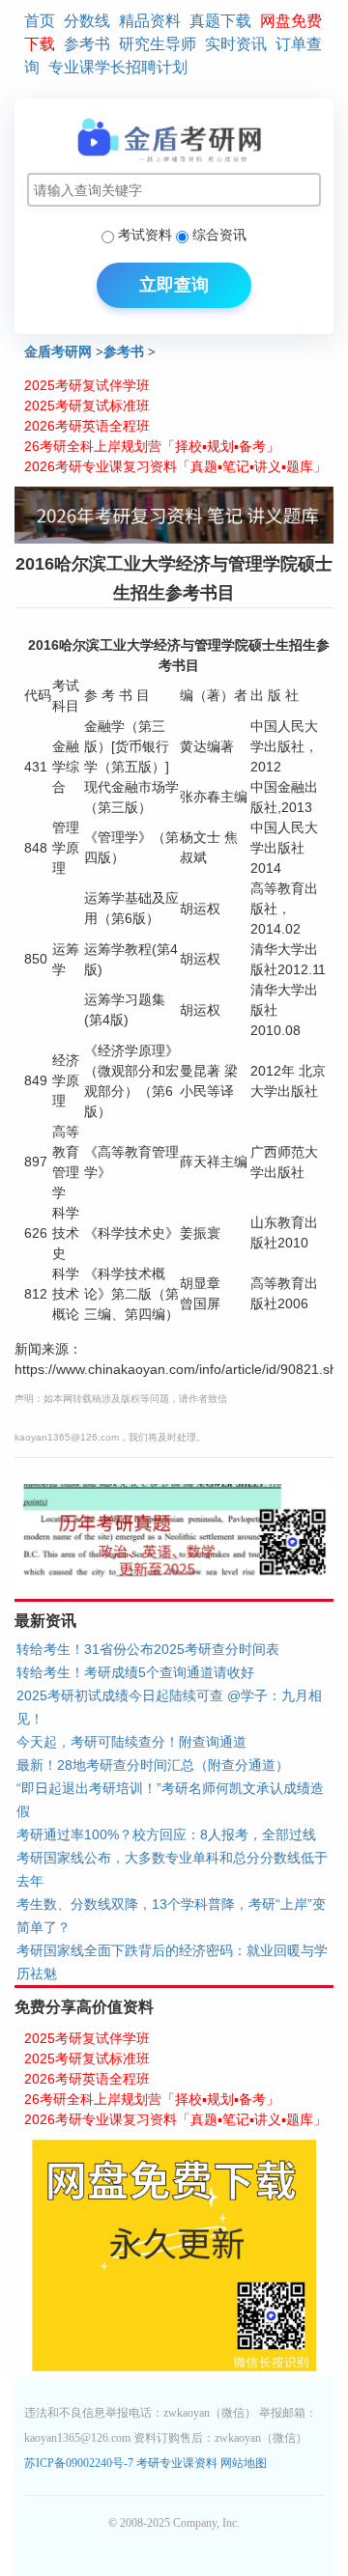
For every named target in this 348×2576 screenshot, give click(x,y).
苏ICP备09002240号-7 (80, 2463)
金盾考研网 (58, 352)
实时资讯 (236, 44)
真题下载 (220, 21)
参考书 (87, 44)
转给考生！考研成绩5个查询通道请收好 (135, 1672)
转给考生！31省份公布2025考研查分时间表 (148, 1649)
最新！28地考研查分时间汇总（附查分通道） (153, 1765)
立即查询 (174, 285)
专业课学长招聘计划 (118, 67)
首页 (40, 21)
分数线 (87, 21)
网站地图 (244, 2463)
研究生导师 (158, 44)
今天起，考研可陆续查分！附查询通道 (131, 1742)
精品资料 (150, 21)
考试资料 (145, 235)
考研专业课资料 (177, 2463)
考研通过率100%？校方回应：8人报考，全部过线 (166, 1834)
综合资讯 (219, 235)
